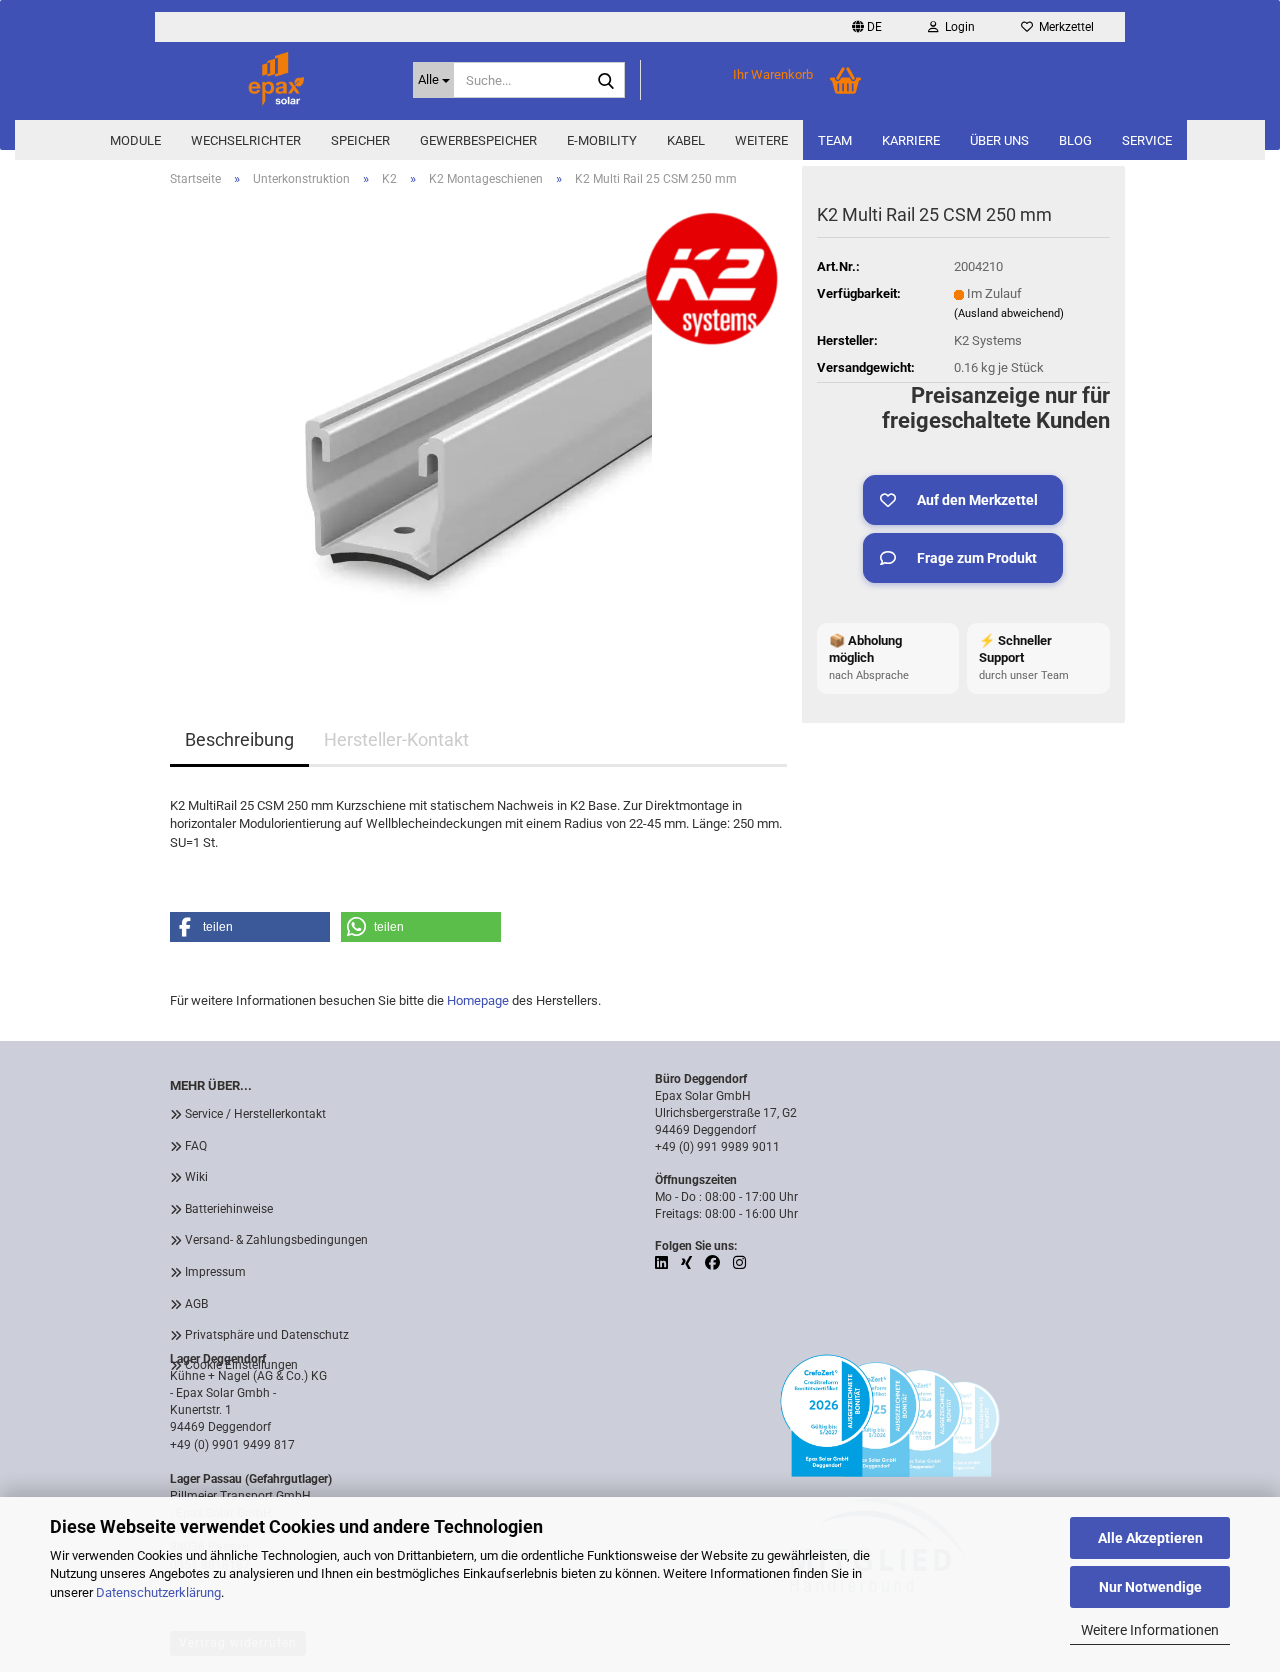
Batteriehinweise (229, 1209)
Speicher (360, 140)
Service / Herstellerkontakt (255, 1114)
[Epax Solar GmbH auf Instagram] (739, 1263)
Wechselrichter (246, 140)
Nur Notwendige (1150, 1587)
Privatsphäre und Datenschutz (267, 1335)
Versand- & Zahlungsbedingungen (276, 1240)
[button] (867, 27)
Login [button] (957, 27)
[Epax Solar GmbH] (276, 80)
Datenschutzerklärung (158, 1592)
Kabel (686, 140)
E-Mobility (602, 140)
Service (1147, 140)
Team (835, 140)
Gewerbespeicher (478, 140)
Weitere (761, 140)
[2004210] (478, 427)
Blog (1075, 140)
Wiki (196, 1177)
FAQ (196, 1146)
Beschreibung (239, 739)
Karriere (911, 140)
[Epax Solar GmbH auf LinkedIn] (663, 1263)
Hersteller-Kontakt (396, 739)
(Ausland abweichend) (1009, 313)
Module (135, 140)
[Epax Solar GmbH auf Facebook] (714, 1263)
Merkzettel (1063, 27)
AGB (196, 1304)
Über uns (999, 140)
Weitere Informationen (1150, 1630)
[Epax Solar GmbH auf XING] (688, 1263)
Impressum (215, 1272)
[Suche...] (606, 81)
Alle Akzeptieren (1150, 1538)
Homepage (478, 1000)
